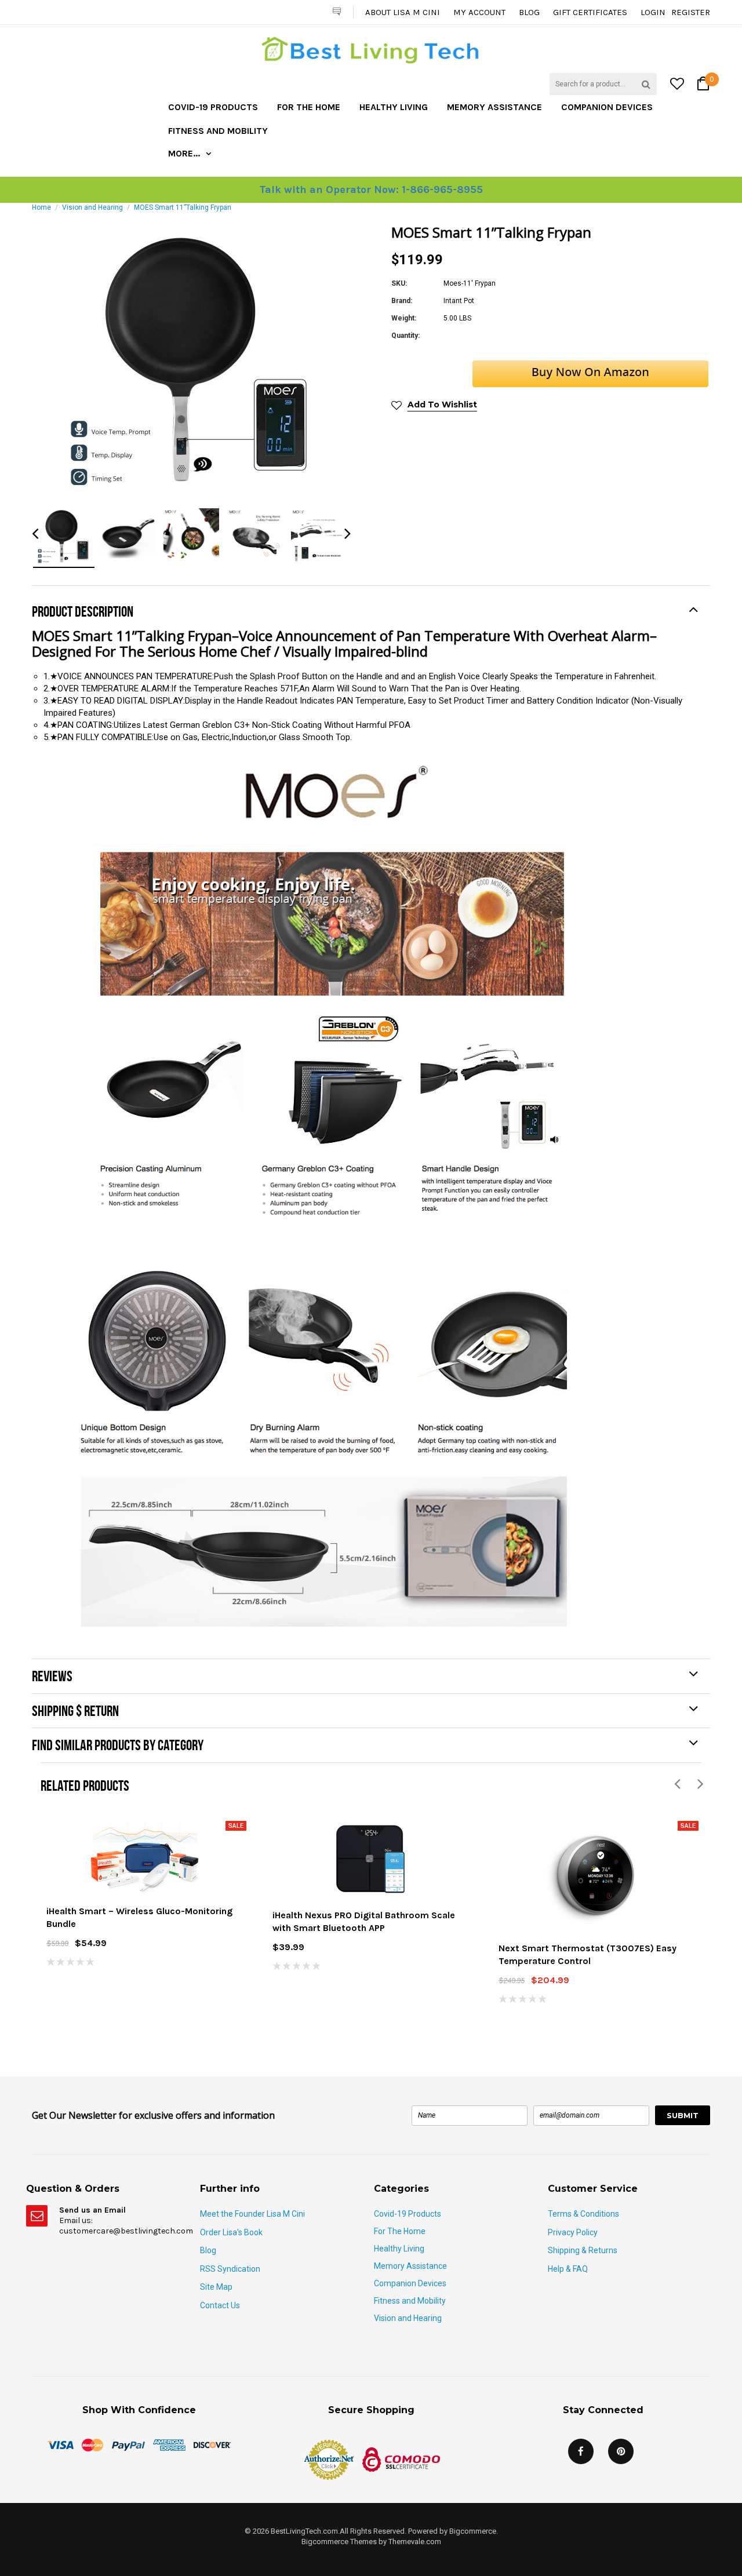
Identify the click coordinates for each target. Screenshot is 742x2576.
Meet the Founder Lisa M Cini (252, 2214)
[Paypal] (128, 2444)
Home (41, 207)
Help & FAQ (568, 2269)
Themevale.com (415, 2542)
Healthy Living (394, 107)
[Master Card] (92, 2444)
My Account (479, 12)
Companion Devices (607, 107)
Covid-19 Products (213, 107)
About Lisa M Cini (403, 12)
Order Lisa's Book (231, 2232)
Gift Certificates (590, 12)
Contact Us (220, 2305)
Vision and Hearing (92, 207)
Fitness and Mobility (218, 131)
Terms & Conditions (583, 2214)
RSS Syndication (230, 2269)
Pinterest (621, 2451)
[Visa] (60, 2444)
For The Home (309, 107)
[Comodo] (401, 2459)
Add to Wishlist (442, 405)
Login (653, 12)
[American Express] (169, 2444)
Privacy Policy (573, 2232)
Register (691, 12)
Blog (529, 12)
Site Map (216, 2287)
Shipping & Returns (583, 2250)
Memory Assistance (494, 107)
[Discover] (212, 2444)
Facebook (581, 2451)
